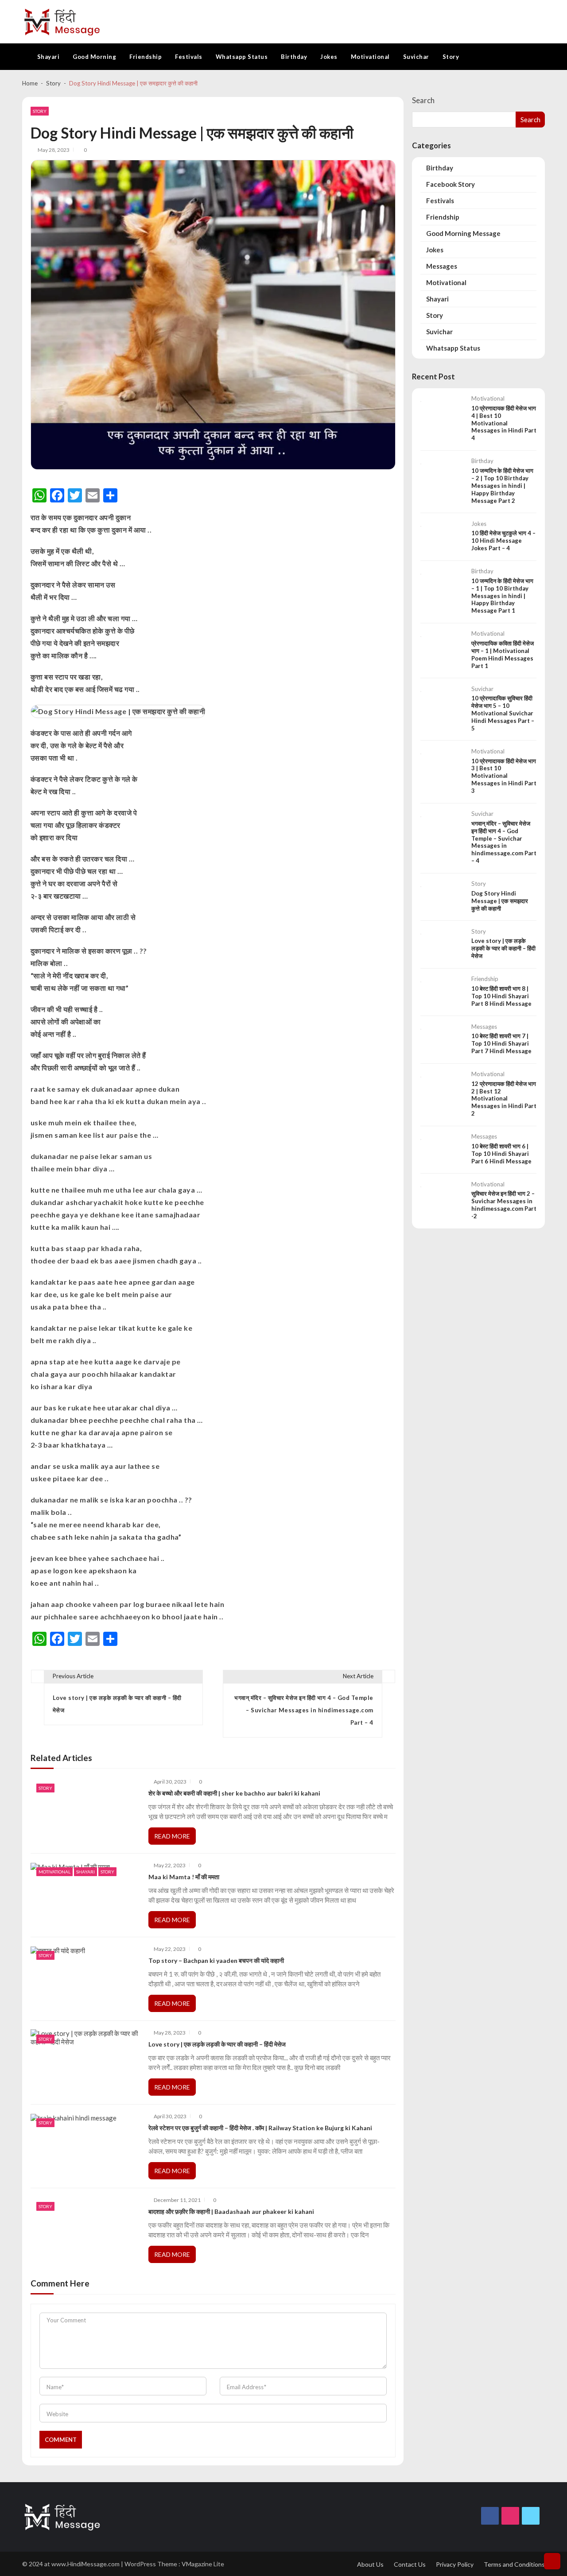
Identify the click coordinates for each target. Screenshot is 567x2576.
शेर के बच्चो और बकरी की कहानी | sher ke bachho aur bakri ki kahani (234, 1793)
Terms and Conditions (514, 2564)
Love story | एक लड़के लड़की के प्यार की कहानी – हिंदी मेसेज (217, 2044)
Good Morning (94, 57)
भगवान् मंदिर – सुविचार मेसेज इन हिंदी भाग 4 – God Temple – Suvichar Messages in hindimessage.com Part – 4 (504, 842)
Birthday (294, 57)
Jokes (329, 57)
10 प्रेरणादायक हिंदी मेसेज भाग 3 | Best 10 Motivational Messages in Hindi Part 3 (504, 776)
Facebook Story (450, 184)
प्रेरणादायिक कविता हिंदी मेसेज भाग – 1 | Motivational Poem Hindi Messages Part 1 (503, 655)
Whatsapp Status (242, 57)
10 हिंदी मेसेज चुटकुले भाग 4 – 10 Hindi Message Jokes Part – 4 (503, 541)
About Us (370, 2564)
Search (423, 100)
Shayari (49, 57)
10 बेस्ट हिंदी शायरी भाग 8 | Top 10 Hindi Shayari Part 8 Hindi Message (501, 996)
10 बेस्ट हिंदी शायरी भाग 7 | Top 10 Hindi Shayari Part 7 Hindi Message (501, 1043)
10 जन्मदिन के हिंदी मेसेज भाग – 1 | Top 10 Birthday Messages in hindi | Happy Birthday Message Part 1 (502, 596)
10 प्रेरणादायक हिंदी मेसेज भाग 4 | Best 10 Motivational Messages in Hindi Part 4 (504, 423)
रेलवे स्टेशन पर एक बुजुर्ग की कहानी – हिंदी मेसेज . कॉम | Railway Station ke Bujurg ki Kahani (260, 2128)
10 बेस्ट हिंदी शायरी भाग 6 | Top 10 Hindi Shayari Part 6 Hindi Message (501, 1154)
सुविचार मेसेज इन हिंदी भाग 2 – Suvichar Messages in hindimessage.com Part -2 (504, 1205)
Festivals (189, 57)
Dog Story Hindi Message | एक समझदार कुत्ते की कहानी (500, 901)
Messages (442, 266)
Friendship (146, 57)
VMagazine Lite (203, 2564)
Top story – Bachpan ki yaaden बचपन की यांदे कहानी (216, 1961)
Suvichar (416, 57)
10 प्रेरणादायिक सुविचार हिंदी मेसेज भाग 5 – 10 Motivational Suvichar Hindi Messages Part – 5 (503, 713)
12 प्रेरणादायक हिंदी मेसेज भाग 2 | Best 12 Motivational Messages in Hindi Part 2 (504, 1099)
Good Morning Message (463, 233)
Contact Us (410, 2564)
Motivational (370, 57)
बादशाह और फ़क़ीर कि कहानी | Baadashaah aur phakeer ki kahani (231, 2212)
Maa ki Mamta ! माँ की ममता (184, 1877)
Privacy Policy (455, 2564)
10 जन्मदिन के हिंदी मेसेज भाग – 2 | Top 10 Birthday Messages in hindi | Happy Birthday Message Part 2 (502, 486)
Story (451, 57)
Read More (172, 1836)
